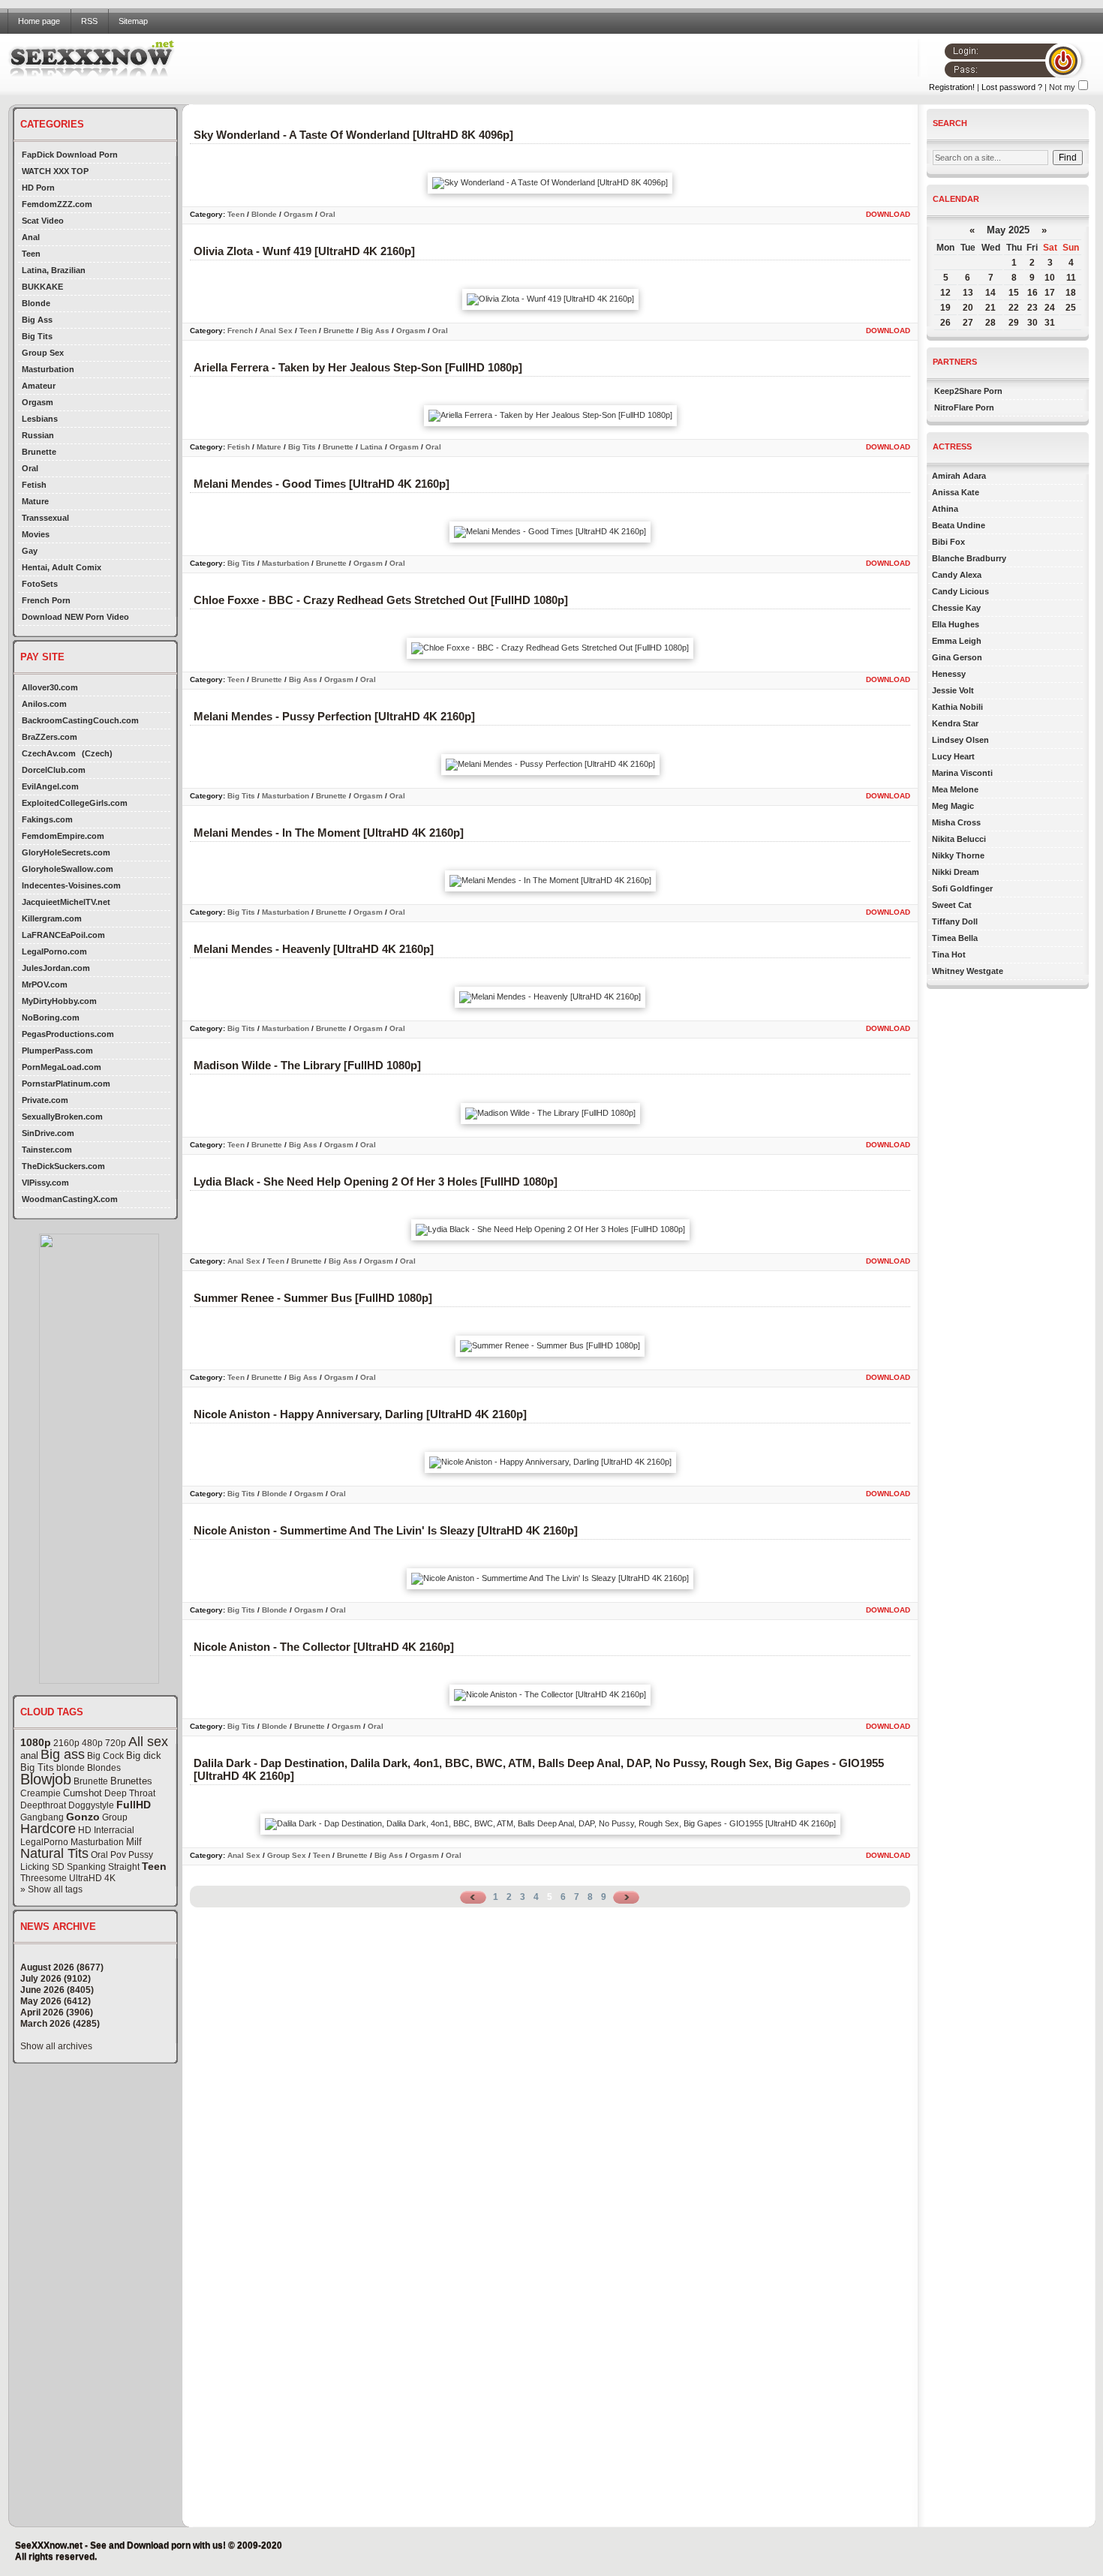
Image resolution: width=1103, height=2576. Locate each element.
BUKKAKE (42, 287)
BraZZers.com (50, 737)
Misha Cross (956, 822)
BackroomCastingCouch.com (80, 720)
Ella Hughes (956, 624)
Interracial (114, 1830)
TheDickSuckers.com (63, 1166)
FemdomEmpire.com (63, 836)
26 (945, 323)
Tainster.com (47, 1150)
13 (968, 293)
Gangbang (42, 1817)
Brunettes (131, 1781)
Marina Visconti (962, 773)
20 (968, 308)
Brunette (39, 452)
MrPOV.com (45, 984)
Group (115, 1817)
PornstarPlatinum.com (66, 1084)
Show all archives (56, 2046)
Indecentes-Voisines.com (71, 885)
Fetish (34, 485)
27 (968, 323)
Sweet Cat (952, 905)
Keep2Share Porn (968, 391)
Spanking (86, 1867)
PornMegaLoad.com (62, 1067)
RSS (89, 21)
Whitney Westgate (968, 971)
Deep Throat (130, 1793)
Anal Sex (276, 331)
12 (945, 293)
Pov (118, 1855)
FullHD (134, 1805)
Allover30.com (50, 687)
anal (29, 1755)
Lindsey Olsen (960, 740)
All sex (148, 1742)
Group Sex (43, 353)
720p (116, 1743)
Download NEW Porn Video (75, 617)
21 (990, 308)
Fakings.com (47, 819)
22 (1014, 308)
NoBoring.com (51, 1017)
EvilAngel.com (50, 786)
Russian (38, 435)
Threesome (44, 1878)
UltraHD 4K (92, 1878)
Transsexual (45, 518)
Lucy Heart (953, 756)
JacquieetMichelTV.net (66, 902)
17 (1050, 293)
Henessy (949, 674)
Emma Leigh (957, 641)
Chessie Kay (956, 608)
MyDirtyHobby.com (59, 1001)
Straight (124, 1867)
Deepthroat (43, 1805)
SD (58, 1867)
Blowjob (46, 1779)
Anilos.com (44, 704)
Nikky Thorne (958, 855)
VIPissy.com (45, 1183)
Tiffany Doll (955, 921)
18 (1071, 293)
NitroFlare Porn (964, 407)
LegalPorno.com (54, 951)
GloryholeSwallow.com (68, 869)
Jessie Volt (953, 690)
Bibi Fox (948, 542)
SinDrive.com (48, 1133)
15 (1014, 293)
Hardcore (48, 1829)
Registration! (952, 87)
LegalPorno (44, 1842)
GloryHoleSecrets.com (66, 852)
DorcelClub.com (54, 770)
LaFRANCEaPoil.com (63, 935)
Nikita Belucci (959, 839)
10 (1050, 278)
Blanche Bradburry (969, 558)
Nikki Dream (956, 872)
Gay (30, 551)
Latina (371, 447)
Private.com (45, 1100)
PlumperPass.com (57, 1051)
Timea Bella (955, 938)
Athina (945, 509)
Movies (36, 534)
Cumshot (83, 1793)
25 (1071, 308)
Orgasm (38, 402)
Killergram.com (52, 918)
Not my (1062, 87)
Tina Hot (949, 954)
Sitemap (133, 21)
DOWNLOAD (888, 214)
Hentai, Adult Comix (62, 567)
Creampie (41, 1793)
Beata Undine (959, 525)
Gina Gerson (957, 657)
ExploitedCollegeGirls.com (75, 803)
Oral (30, 468)
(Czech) (97, 753)
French (240, 331)
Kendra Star (955, 723)
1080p (36, 1742)
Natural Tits (54, 1853)
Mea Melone (955, 789)
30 (1032, 323)
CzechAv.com (49, 753)
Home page (39, 21)
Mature (35, 501)
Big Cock (105, 1756)
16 (1032, 293)
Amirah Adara (959, 476)
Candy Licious (960, 591)
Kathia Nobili (957, 707)
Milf (134, 1842)
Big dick (144, 1755)
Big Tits (37, 336)
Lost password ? (1012, 87)
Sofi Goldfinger (962, 888)
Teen (31, 254)
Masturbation (48, 369)
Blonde (36, 303)
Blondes (104, 1768)
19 (945, 308)
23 (1032, 308)
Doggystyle (91, 1805)
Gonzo (83, 1817)
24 (1050, 308)
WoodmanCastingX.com (70, 1199)
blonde (71, 1768)
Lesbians (40, 419)
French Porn (46, 600)
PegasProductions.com (68, 1034)
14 (990, 293)
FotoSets (40, 584)
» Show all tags (51, 1889)
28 (990, 323)
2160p (66, 1743)
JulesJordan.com (56, 968)
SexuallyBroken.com (62, 1117)
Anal (31, 237)
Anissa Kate (956, 492)
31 (1050, 323)
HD (85, 1830)
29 (1014, 323)
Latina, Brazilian (54, 270)
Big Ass (37, 320)
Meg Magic (953, 806)
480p (92, 1743)
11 (1071, 278)
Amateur (39, 386)
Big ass (63, 1754)
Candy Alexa (957, 575)
